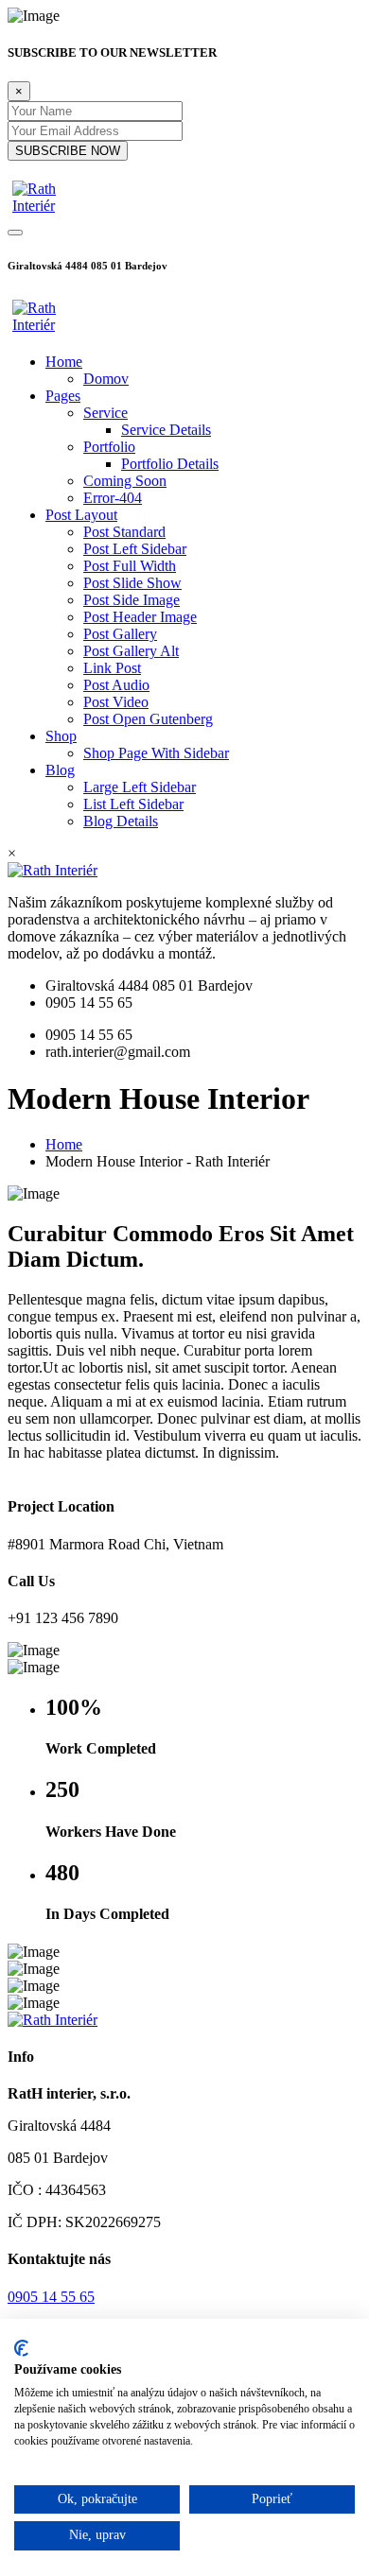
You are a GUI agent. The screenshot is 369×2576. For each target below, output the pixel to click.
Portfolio (109, 447)
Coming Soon (125, 481)
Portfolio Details (170, 464)
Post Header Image (140, 617)
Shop (61, 736)
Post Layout (81, 515)
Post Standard (124, 532)
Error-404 (113, 498)
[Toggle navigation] (15, 233)
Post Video (116, 702)
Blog (60, 770)
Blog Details (121, 821)
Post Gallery (120, 634)
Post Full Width (130, 566)
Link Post (112, 668)
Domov (106, 379)
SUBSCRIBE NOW (68, 151)
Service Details (166, 430)
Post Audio (116, 685)
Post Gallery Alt (131, 651)
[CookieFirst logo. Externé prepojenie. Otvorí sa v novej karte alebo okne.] (21, 2348)
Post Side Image (132, 600)
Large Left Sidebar (140, 787)
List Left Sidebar (133, 804)
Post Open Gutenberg (148, 719)
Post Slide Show (132, 583)
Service (105, 413)
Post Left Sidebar (135, 549)
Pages (63, 396)
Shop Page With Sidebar (156, 753)
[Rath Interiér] (55, 206)
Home (64, 362)
